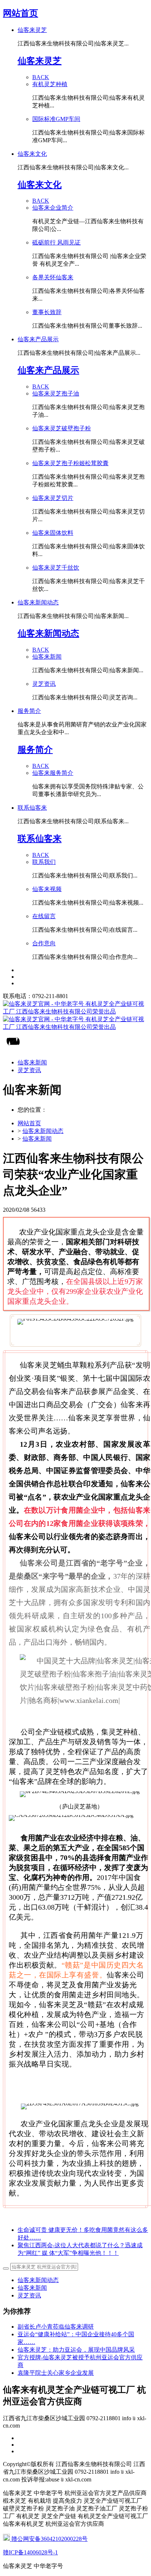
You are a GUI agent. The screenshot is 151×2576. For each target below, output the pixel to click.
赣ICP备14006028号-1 (30, 2552)
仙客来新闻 (37, 1139)
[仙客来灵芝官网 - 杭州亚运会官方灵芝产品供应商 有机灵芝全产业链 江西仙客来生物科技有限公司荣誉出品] (75, 1016)
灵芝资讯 (29, 2295)
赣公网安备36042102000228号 (49, 2539)
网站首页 (21, 13)
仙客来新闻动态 (43, 1131)
